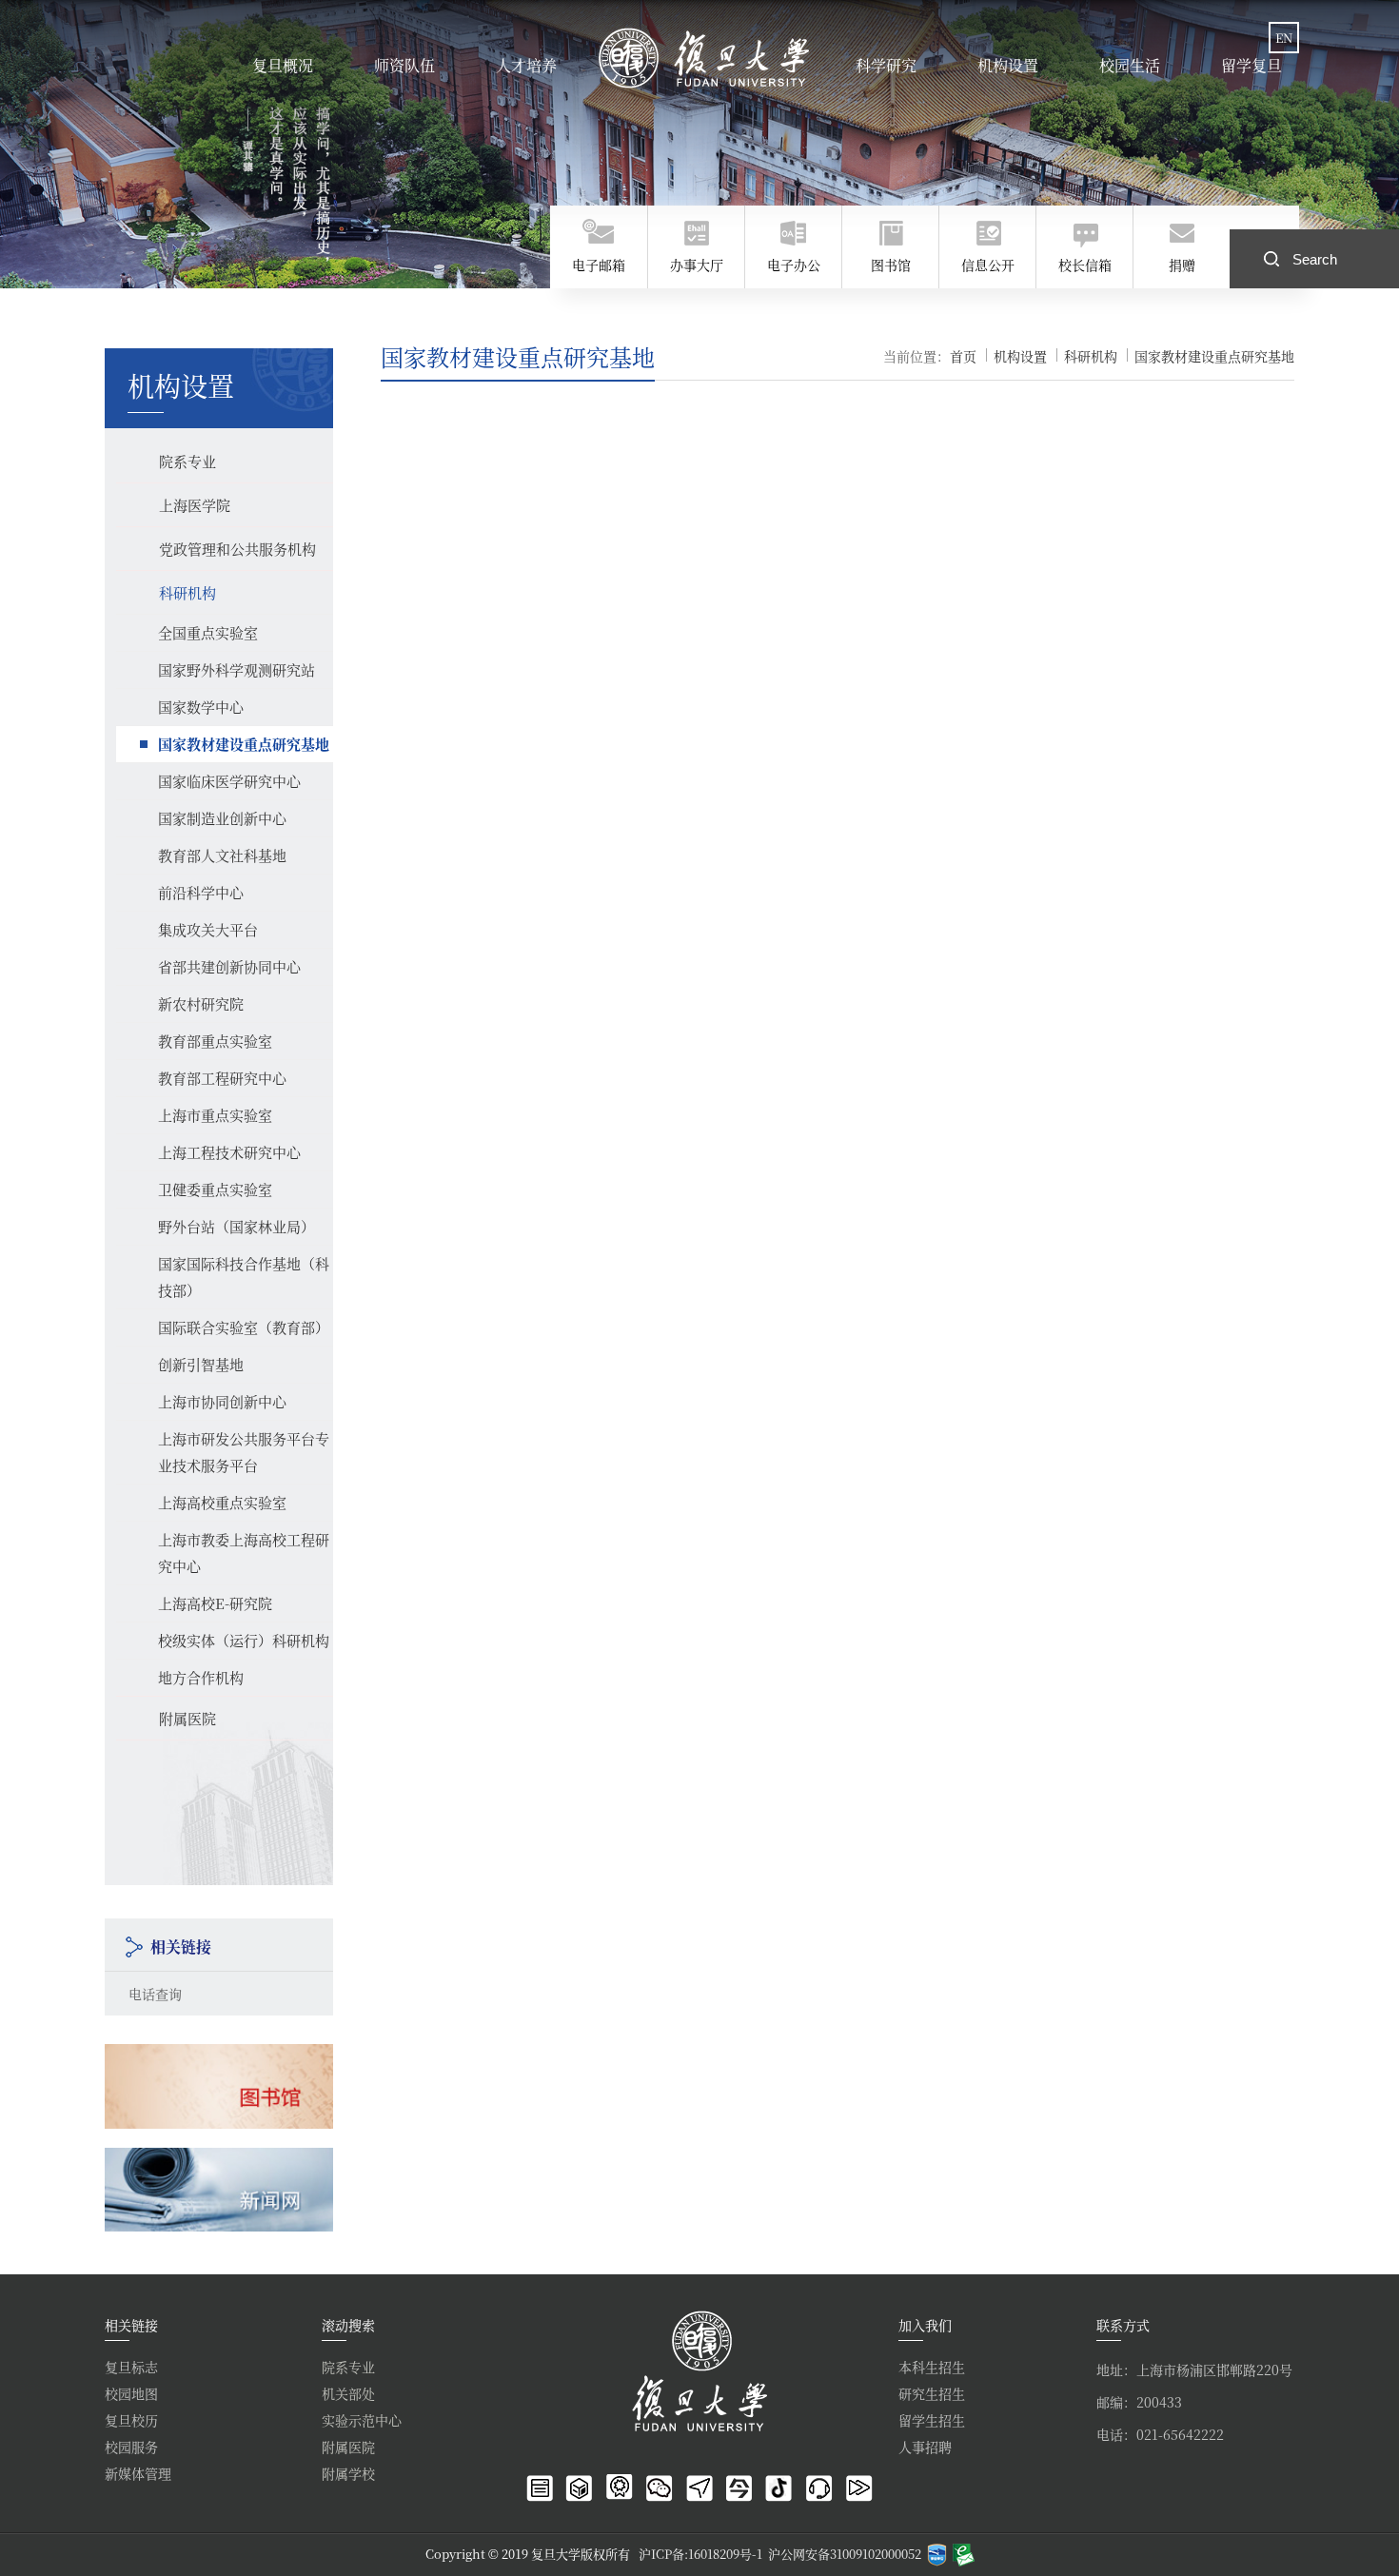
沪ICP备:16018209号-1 (700, 2554)
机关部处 (348, 2393)
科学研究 (886, 65)
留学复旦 (1251, 65)
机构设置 (1008, 65)
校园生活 (1130, 65)
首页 (963, 356)
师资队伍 (404, 65)
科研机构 (1091, 356)
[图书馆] (219, 2060)
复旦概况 (283, 65)
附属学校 (348, 2473)
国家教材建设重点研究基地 (1214, 356)
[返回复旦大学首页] (706, 58)
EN (1284, 38)
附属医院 (348, 2447)
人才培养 (526, 65)
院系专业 (348, 2367)
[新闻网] (219, 2164)
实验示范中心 (362, 2420)
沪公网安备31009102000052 (845, 2554)
